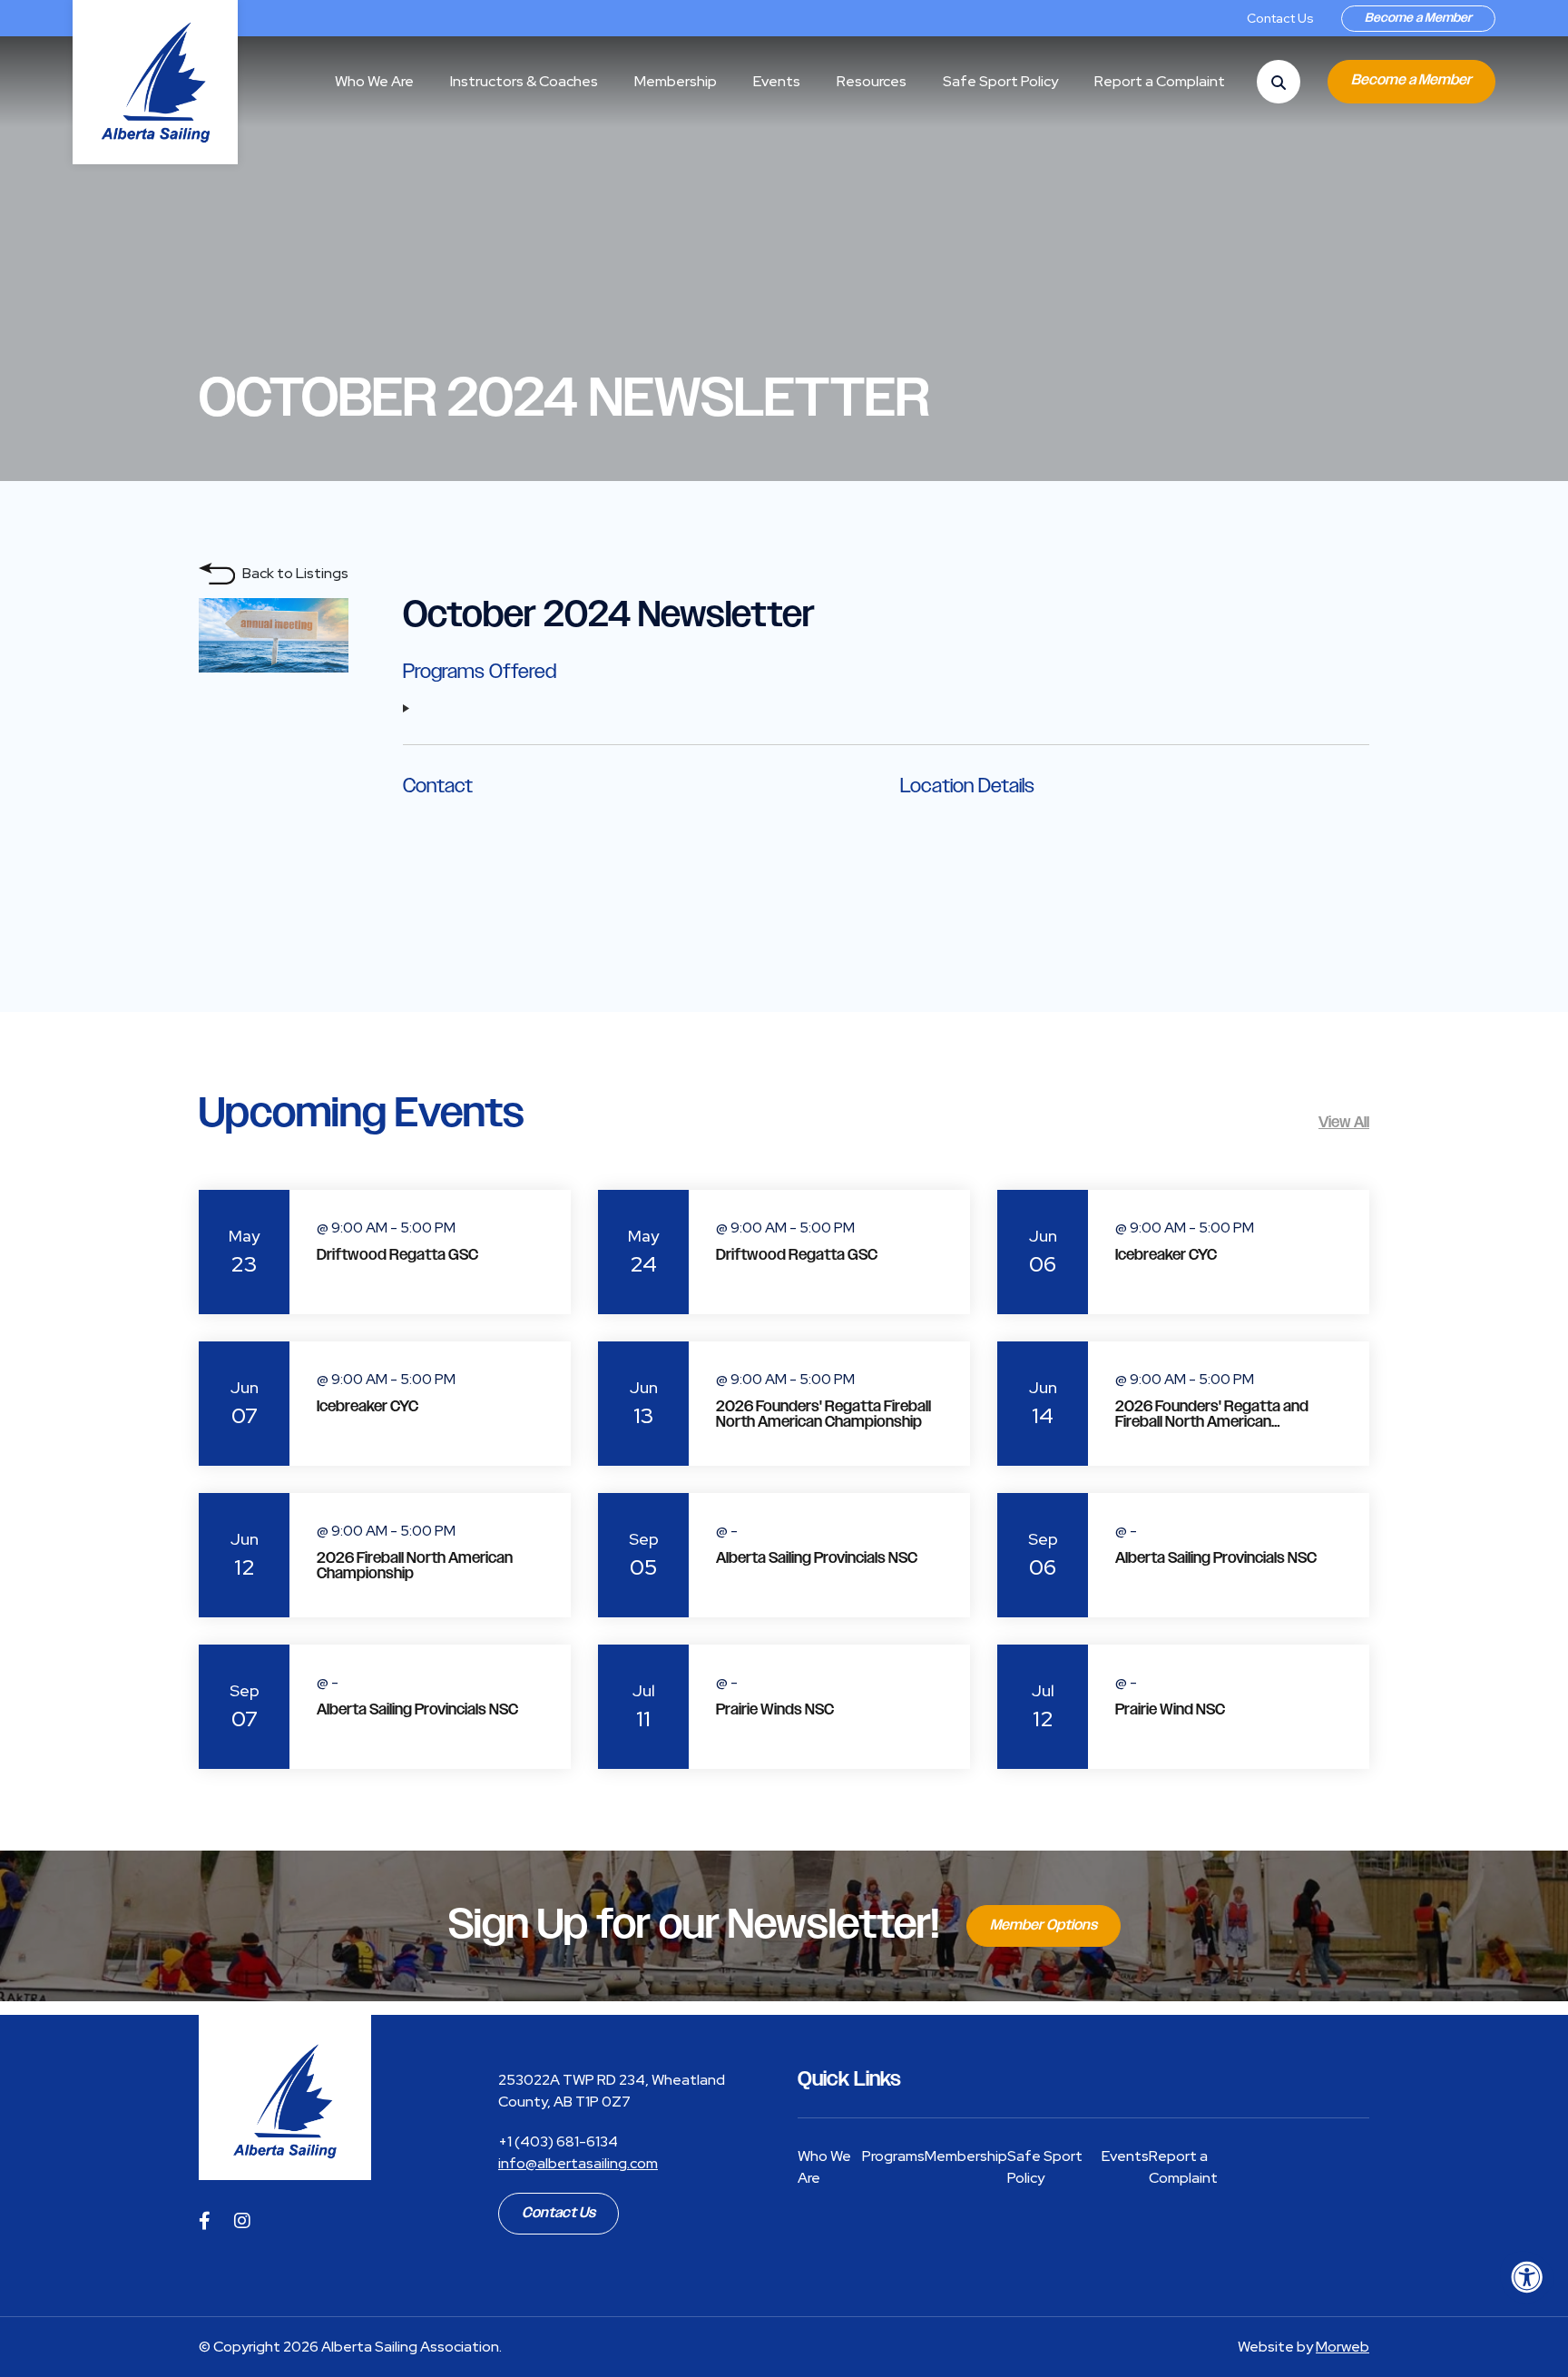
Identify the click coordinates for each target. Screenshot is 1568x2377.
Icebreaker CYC (1166, 1255)
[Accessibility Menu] (1527, 2277)
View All (1344, 1123)
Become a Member (1418, 18)
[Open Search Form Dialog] (1279, 82)
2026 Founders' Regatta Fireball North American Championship (823, 1414)
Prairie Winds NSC (775, 1710)
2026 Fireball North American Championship (415, 1566)
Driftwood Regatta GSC (397, 1255)
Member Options (1044, 1925)
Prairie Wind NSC (1170, 1710)
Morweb (1343, 2347)
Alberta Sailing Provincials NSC (817, 1558)
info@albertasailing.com (578, 2163)
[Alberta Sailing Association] (285, 2097)
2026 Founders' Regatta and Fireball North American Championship (1212, 1422)
